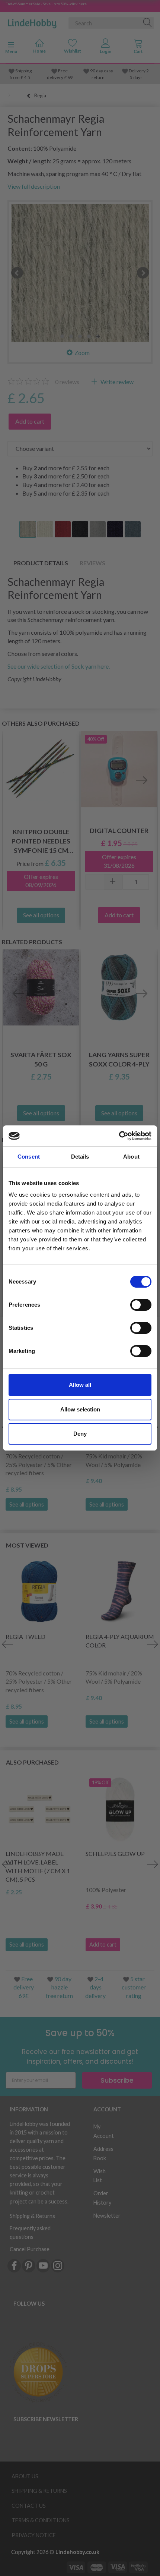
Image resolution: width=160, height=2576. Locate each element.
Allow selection (80, 1409)
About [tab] (131, 1157)
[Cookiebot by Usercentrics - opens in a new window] (119, 1136)
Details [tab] (80, 1157)
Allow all (80, 1385)
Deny (80, 1434)
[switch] (141, 1305)
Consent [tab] (29, 1157)
